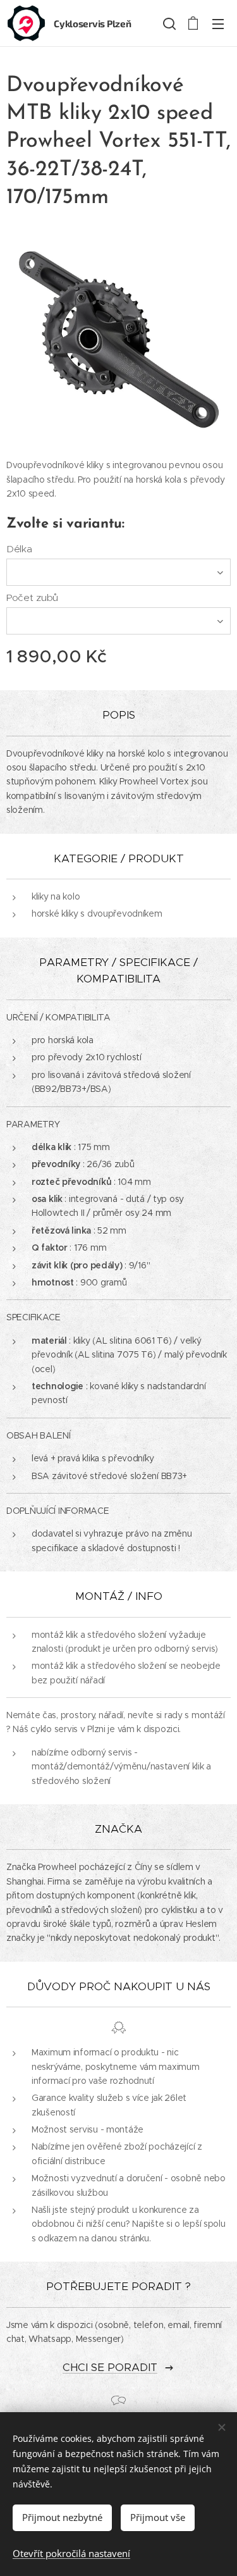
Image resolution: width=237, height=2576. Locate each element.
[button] (168, 23)
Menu (218, 23)
